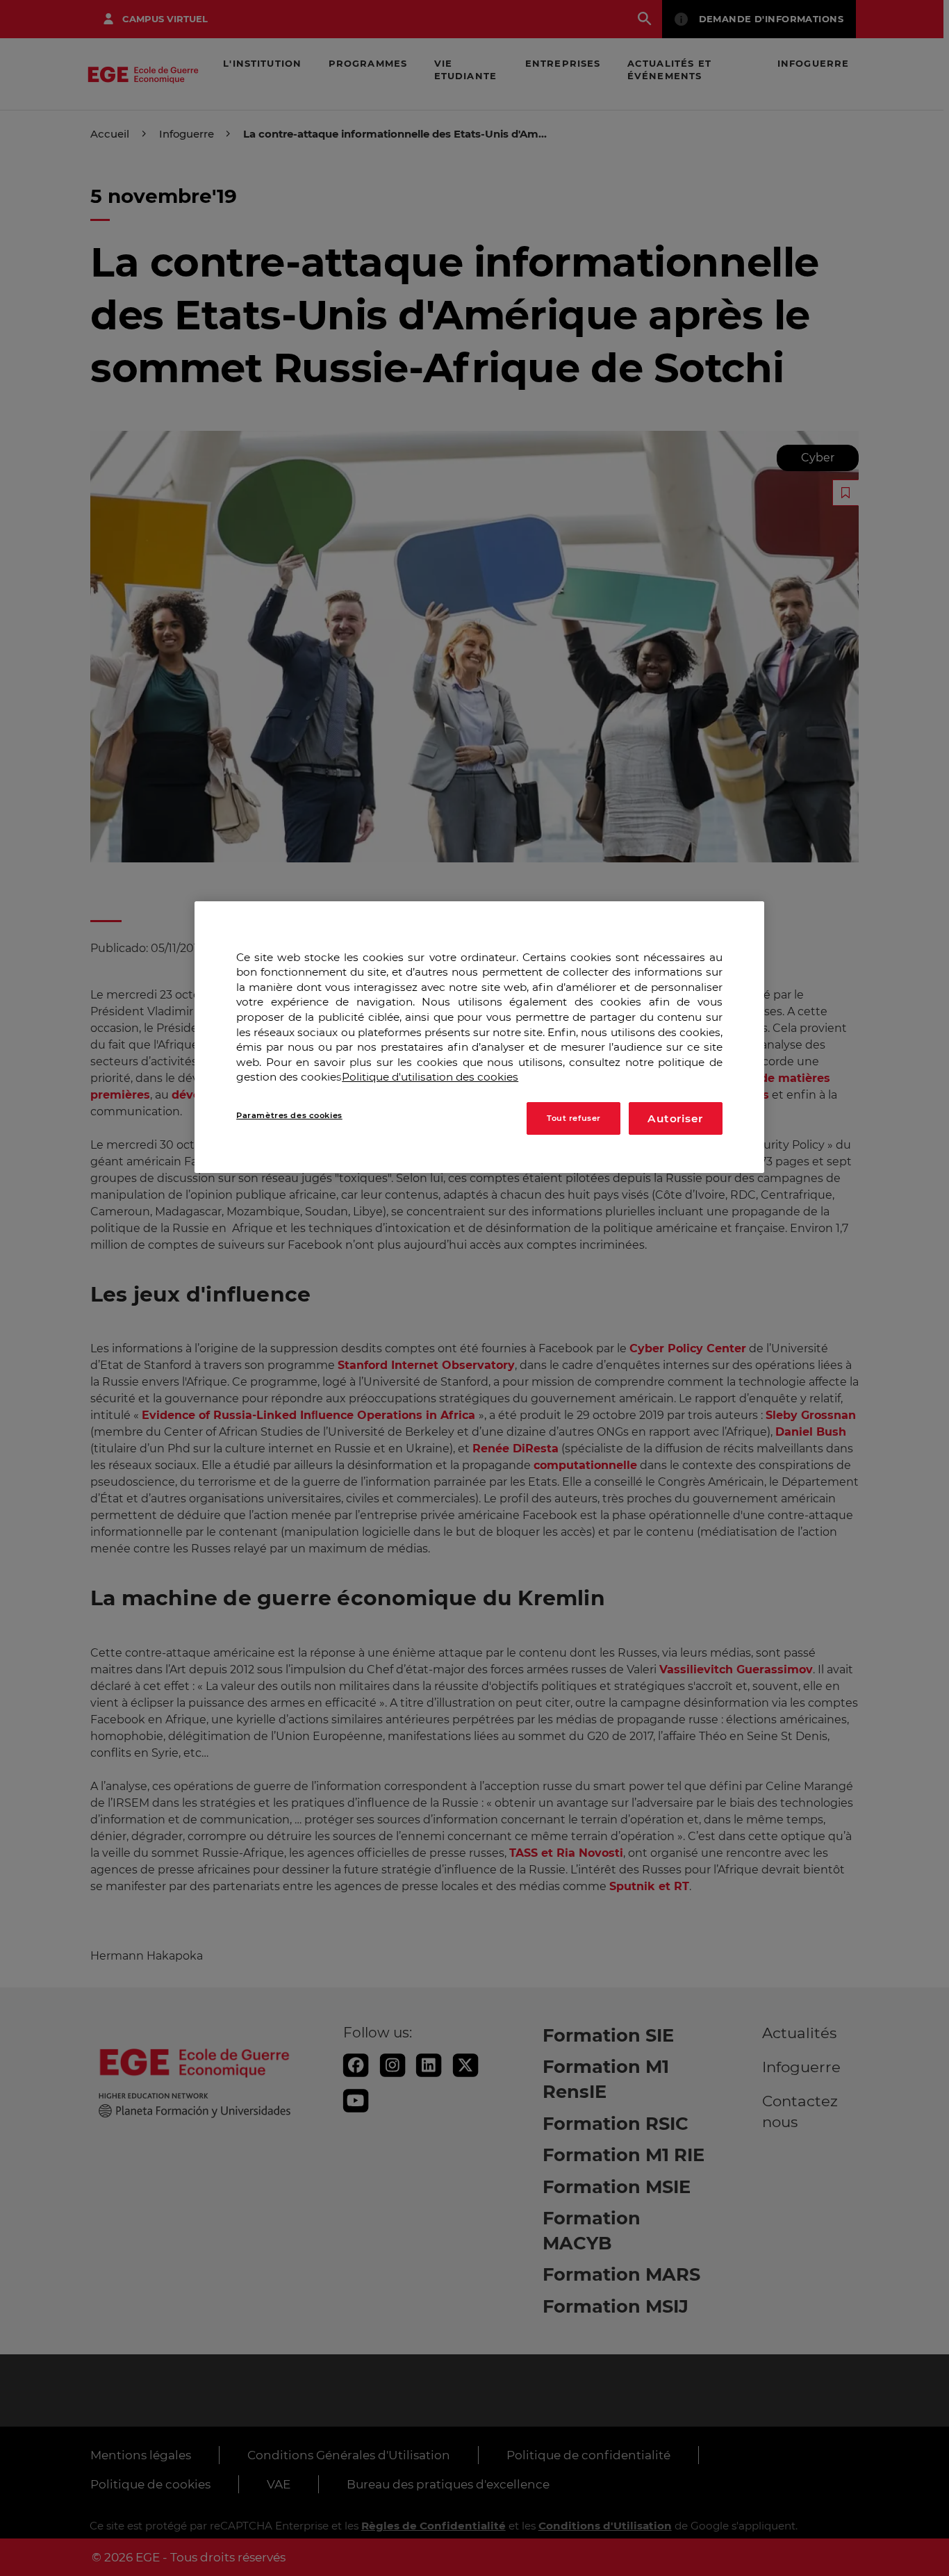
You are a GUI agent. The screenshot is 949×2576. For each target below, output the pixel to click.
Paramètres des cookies (289, 1116)
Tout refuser (574, 1118)
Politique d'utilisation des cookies (430, 1077)
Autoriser (675, 1119)
